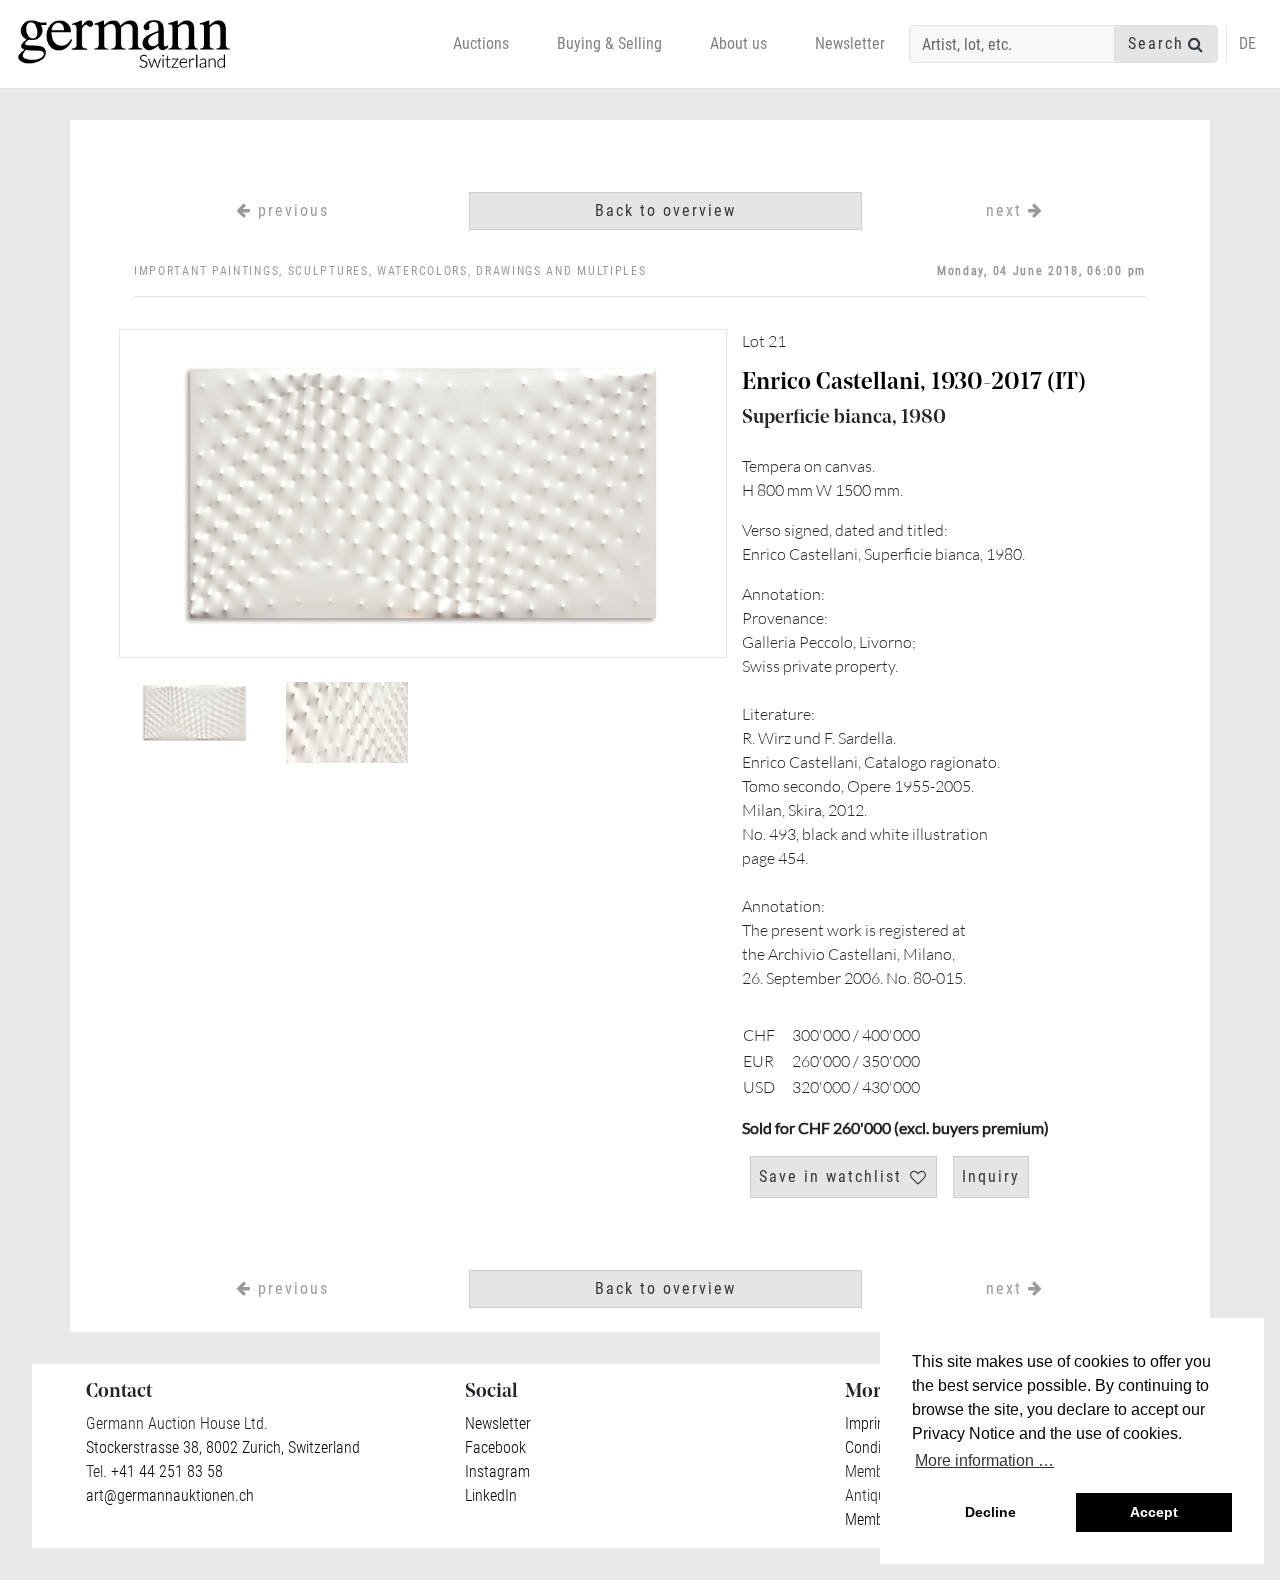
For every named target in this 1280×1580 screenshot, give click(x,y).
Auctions (481, 43)
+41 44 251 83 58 (165, 1471)
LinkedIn (491, 1495)
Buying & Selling (609, 43)
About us (738, 43)
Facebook (495, 1447)
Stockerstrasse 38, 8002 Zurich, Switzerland (223, 1447)
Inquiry (991, 1176)
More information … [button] (984, 1460)
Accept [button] (1154, 1512)
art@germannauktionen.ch (170, 1495)
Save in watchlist (830, 1176)
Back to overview (665, 210)
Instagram (497, 1471)
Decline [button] (990, 1512)
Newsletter (850, 43)
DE (1247, 43)
